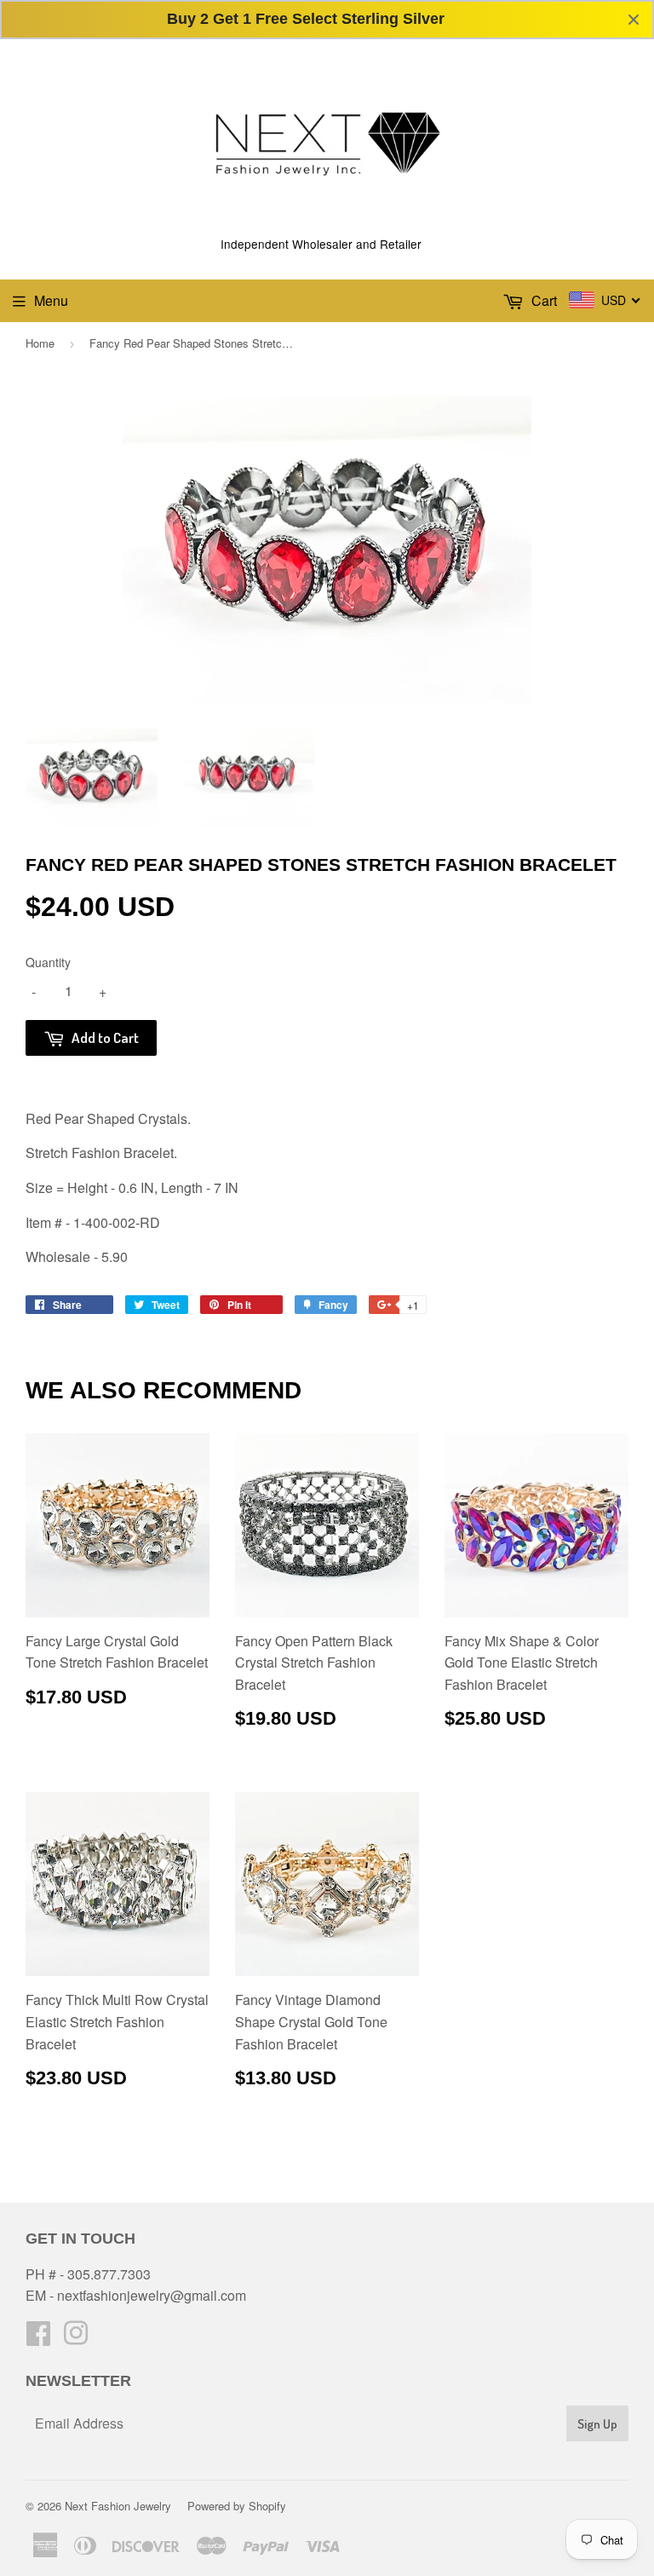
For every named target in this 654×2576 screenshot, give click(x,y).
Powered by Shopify (237, 2506)
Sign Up (597, 2424)
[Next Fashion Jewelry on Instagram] (76, 2338)
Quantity (48, 962)
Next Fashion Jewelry (118, 2506)
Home (40, 343)
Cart (542, 300)
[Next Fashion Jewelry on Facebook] (38, 2338)
